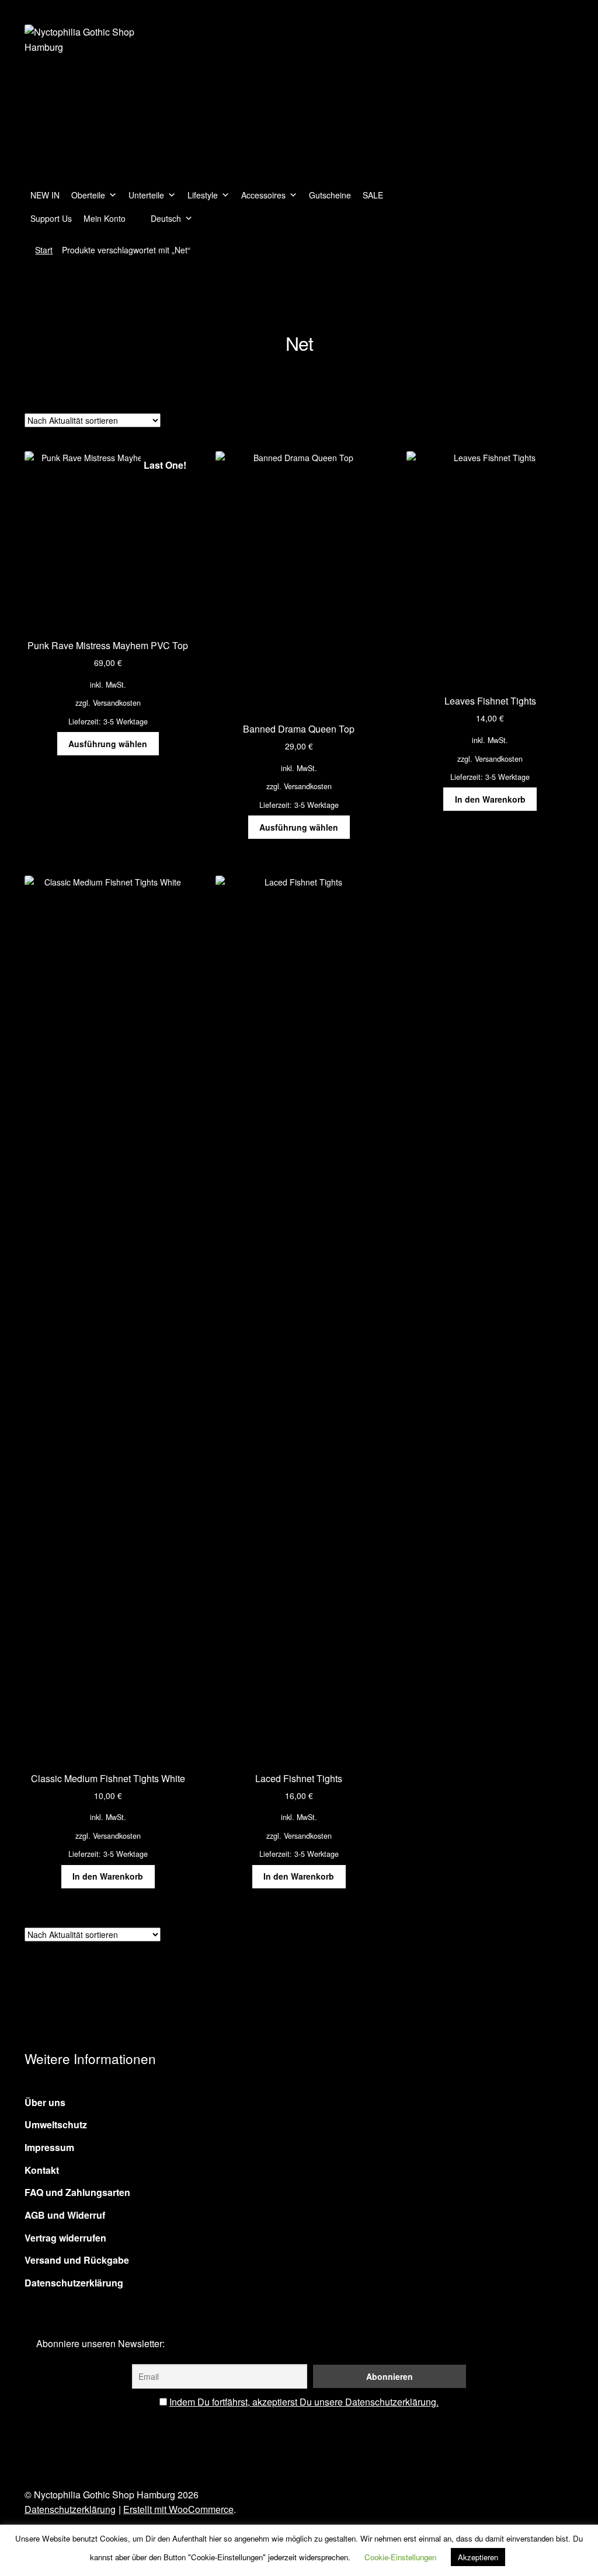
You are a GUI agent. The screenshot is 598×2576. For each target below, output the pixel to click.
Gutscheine (330, 195)
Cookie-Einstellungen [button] (400, 2557)
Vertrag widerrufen (65, 2238)
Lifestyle (203, 195)
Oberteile (88, 195)
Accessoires (263, 195)
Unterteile (146, 195)
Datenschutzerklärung (74, 2283)
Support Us (51, 218)
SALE (373, 195)
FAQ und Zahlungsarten (77, 2192)
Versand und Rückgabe (77, 2260)
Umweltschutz (56, 2124)
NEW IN (45, 195)
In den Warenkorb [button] (490, 799)
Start (44, 250)
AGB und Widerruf (65, 2215)
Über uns (45, 2102)
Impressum (49, 2147)
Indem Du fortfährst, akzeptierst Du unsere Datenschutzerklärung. (304, 2402)
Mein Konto (105, 218)
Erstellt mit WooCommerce (178, 2509)
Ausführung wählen (108, 744)
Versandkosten (117, 703)
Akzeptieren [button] (478, 2557)
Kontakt (42, 2170)
